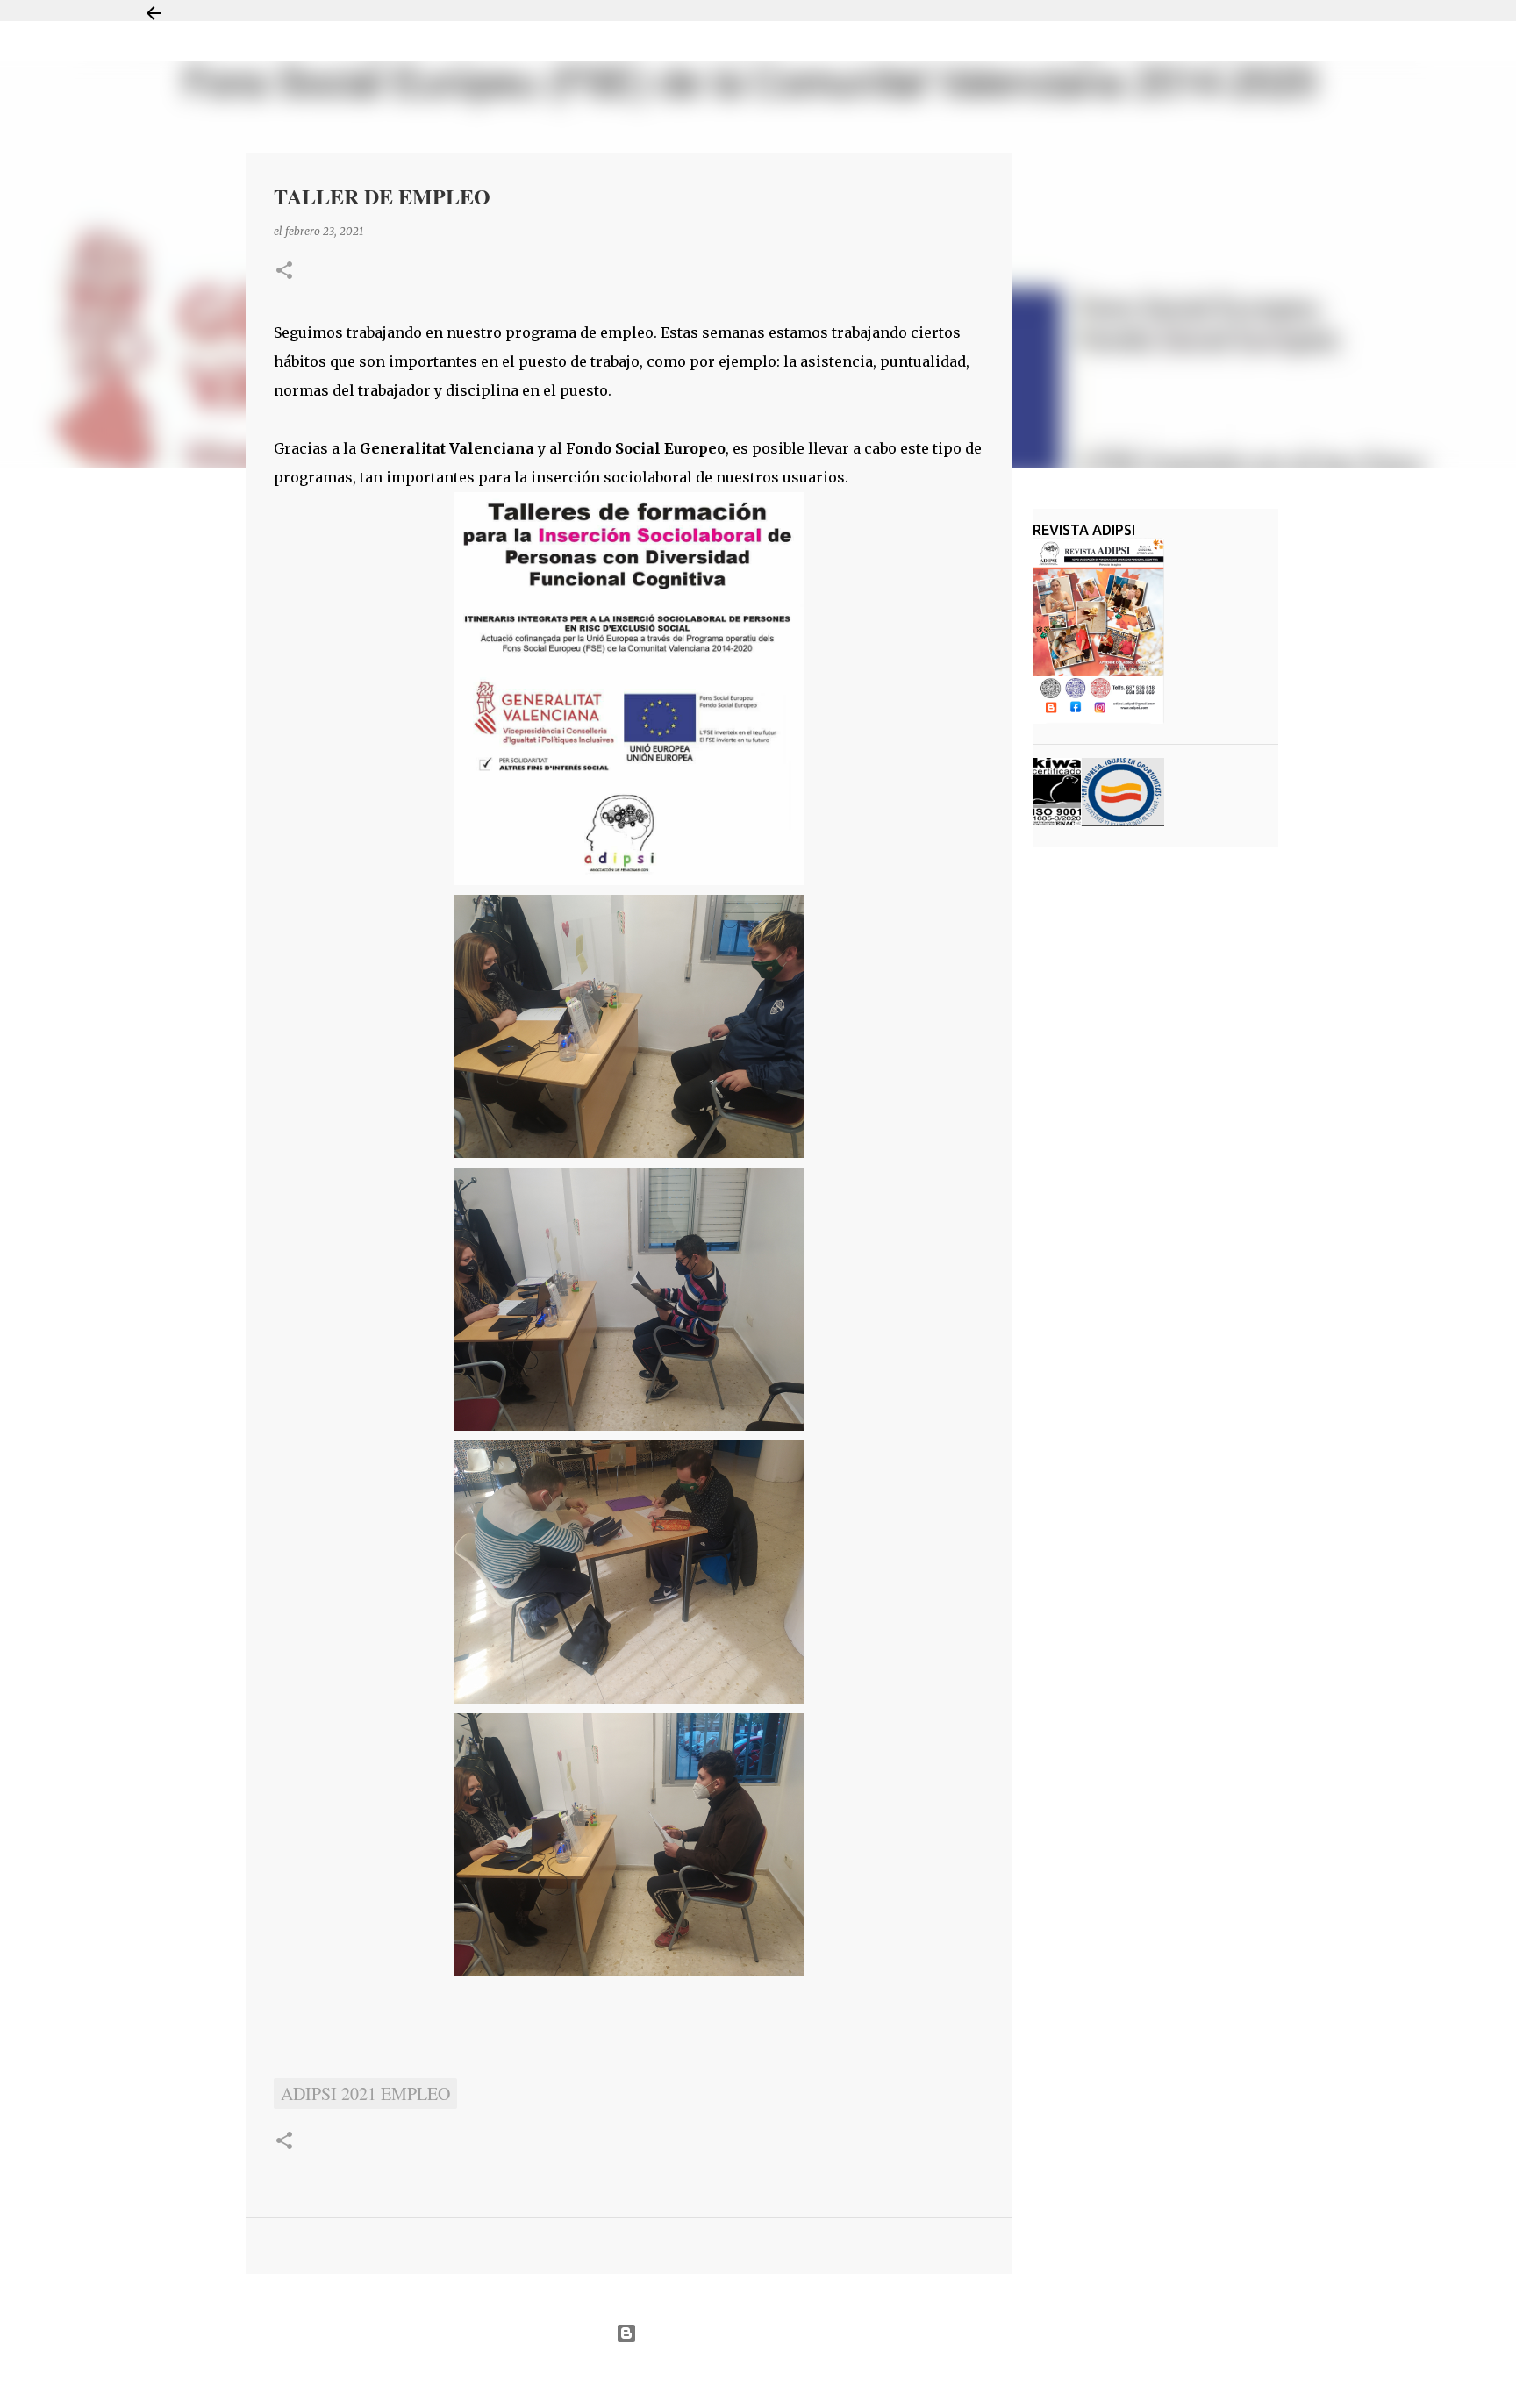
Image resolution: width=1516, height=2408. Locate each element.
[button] (284, 272)
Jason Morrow (820, 2376)
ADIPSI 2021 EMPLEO (365, 2094)
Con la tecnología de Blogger (769, 2333)
